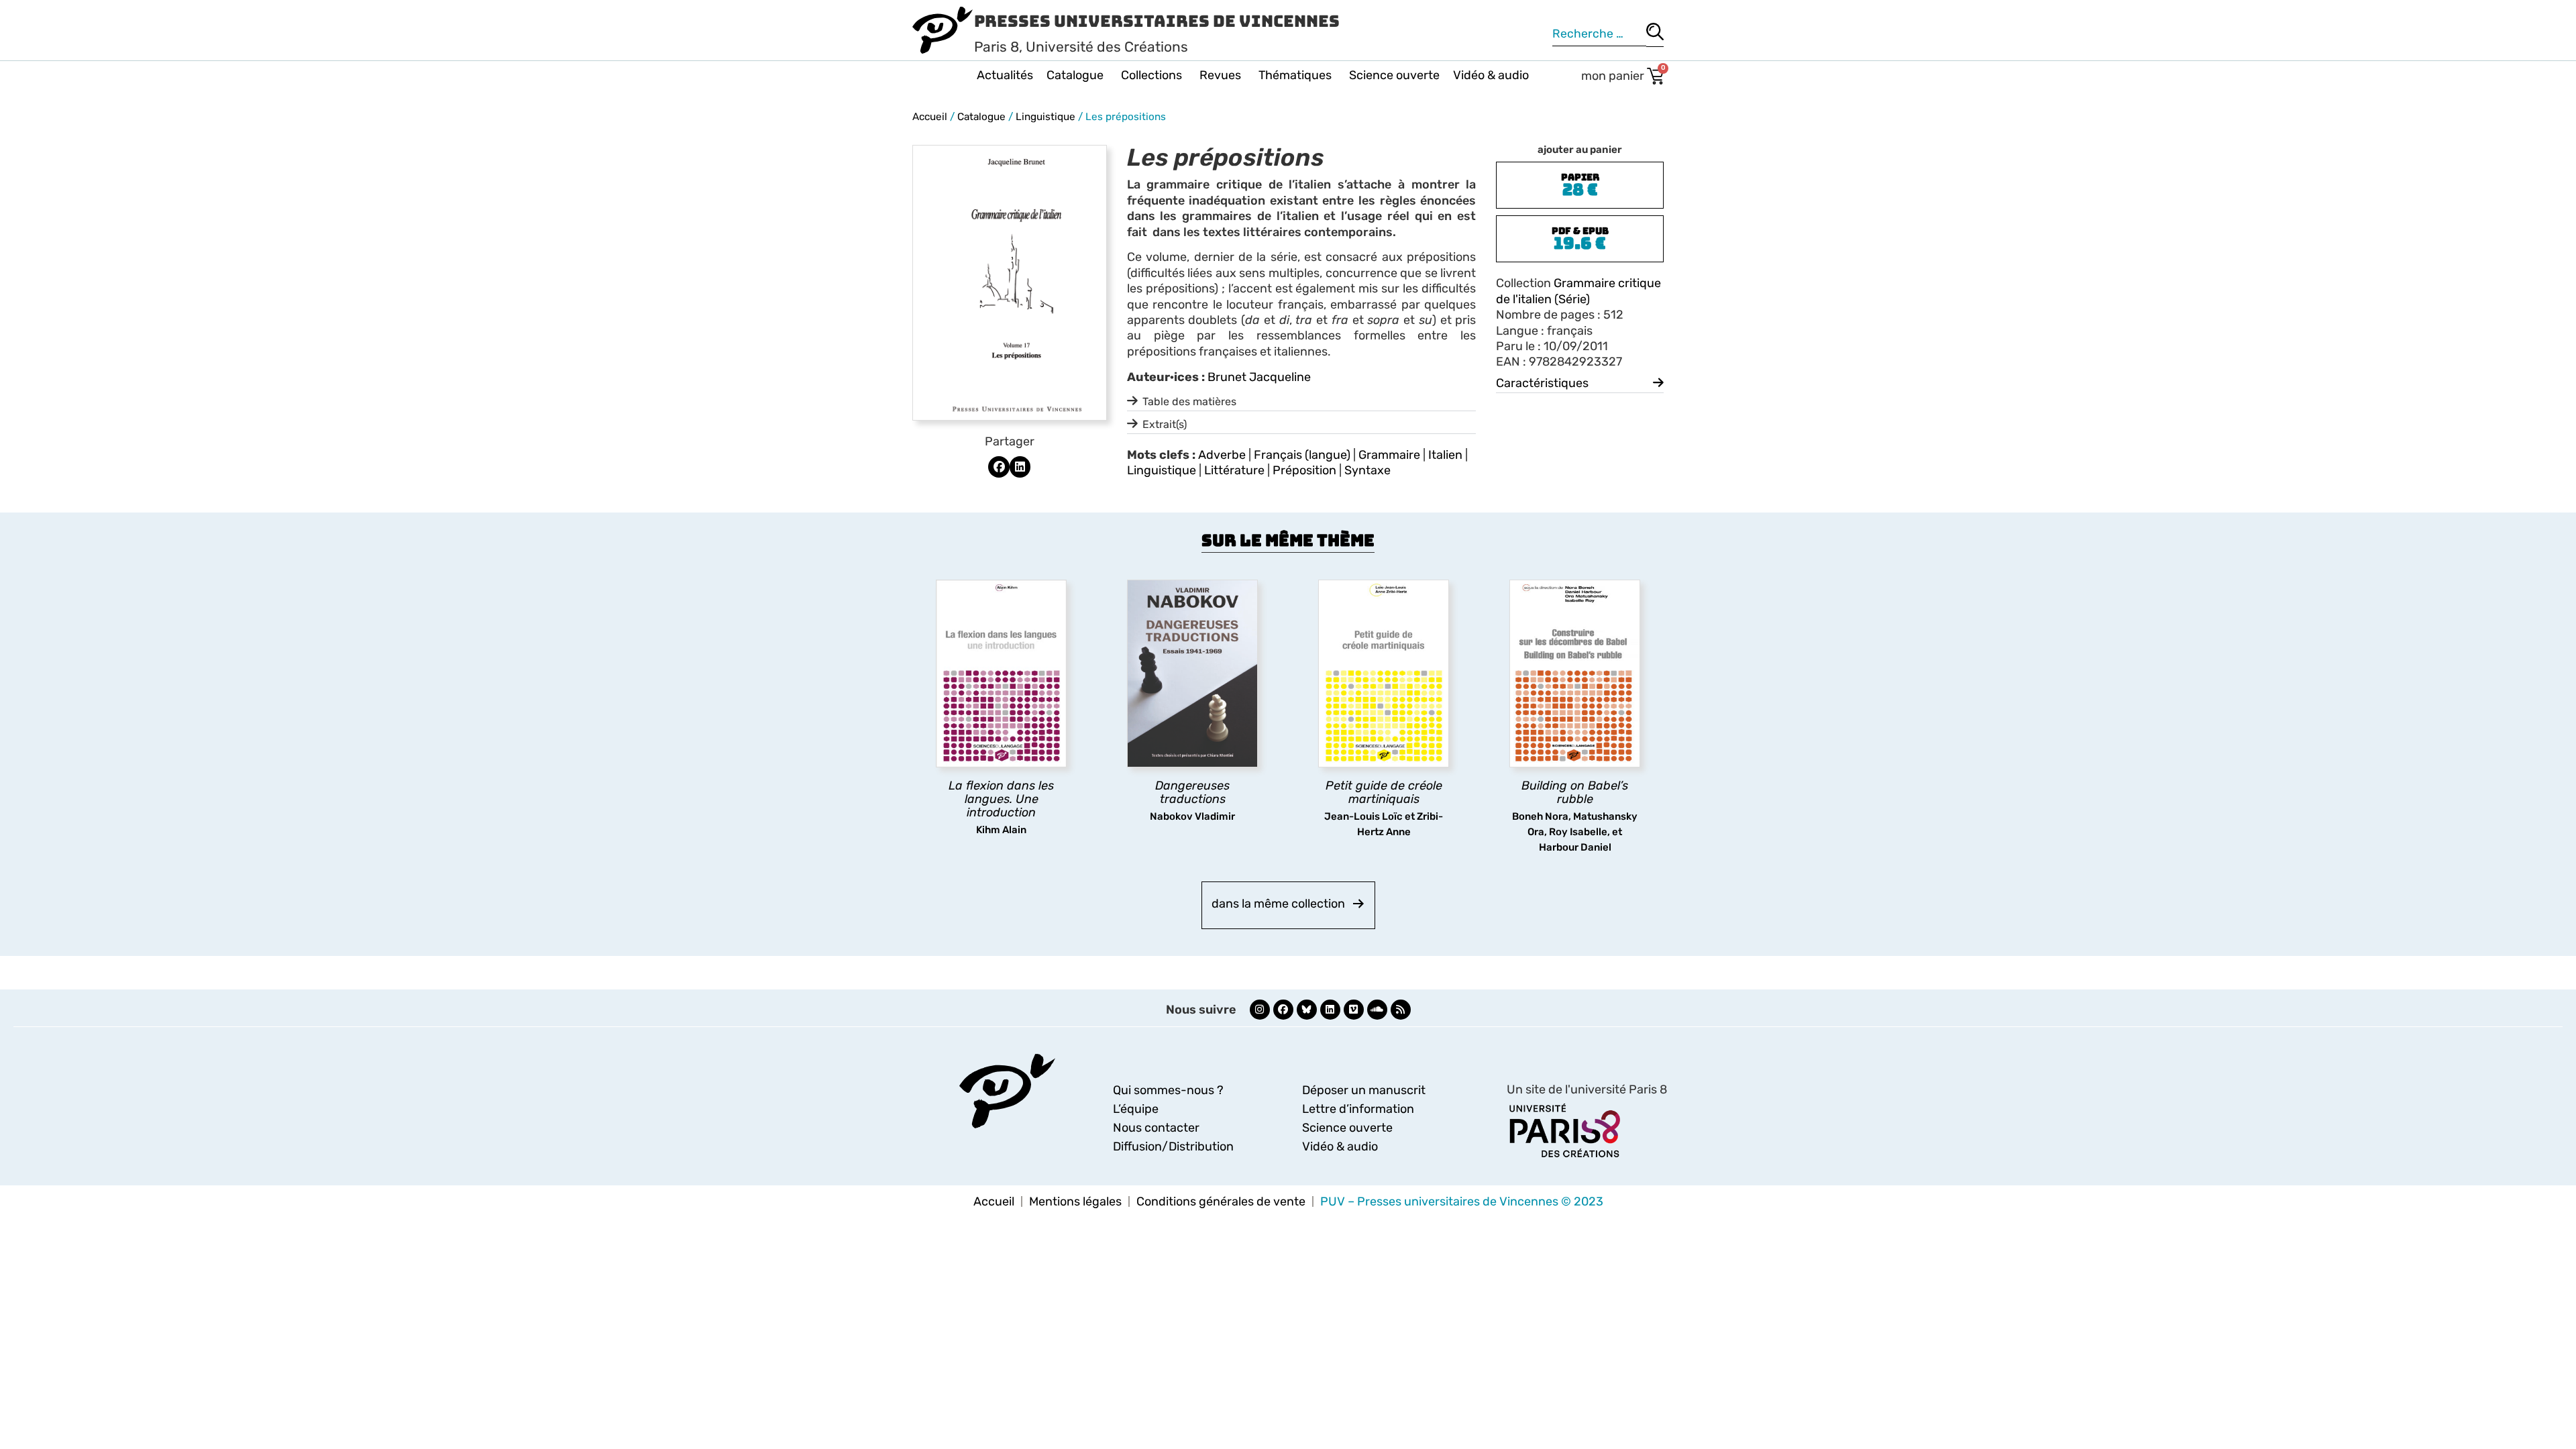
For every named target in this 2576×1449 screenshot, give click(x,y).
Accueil (930, 117)
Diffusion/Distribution (1173, 1146)
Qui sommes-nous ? (1168, 1090)
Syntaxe (1367, 470)
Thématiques (1295, 75)
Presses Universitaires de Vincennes (1157, 21)
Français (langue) (1302, 455)
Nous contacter (1156, 1128)
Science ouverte (1394, 75)
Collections (1151, 75)
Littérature (1234, 470)
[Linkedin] (1330, 1010)
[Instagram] (1260, 1010)
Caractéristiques (1542, 383)
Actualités (1005, 75)
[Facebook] (1283, 1010)
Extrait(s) (1165, 424)
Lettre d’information (1358, 1109)
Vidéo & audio (1491, 75)
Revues (1220, 75)
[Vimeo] (1354, 1010)
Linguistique (1045, 117)
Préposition (1304, 470)
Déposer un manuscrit (1364, 1090)
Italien (1445, 455)
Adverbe (1222, 455)
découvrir (995, 823)
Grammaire (1389, 455)
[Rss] (1401, 1010)
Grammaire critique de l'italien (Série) (1578, 291)
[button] (999, 467)
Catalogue (1075, 75)
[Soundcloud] (1377, 1010)
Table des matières (1189, 401)
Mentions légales (1075, 1201)
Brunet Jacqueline (1259, 377)
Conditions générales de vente (1221, 1201)
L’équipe (1136, 1109)
